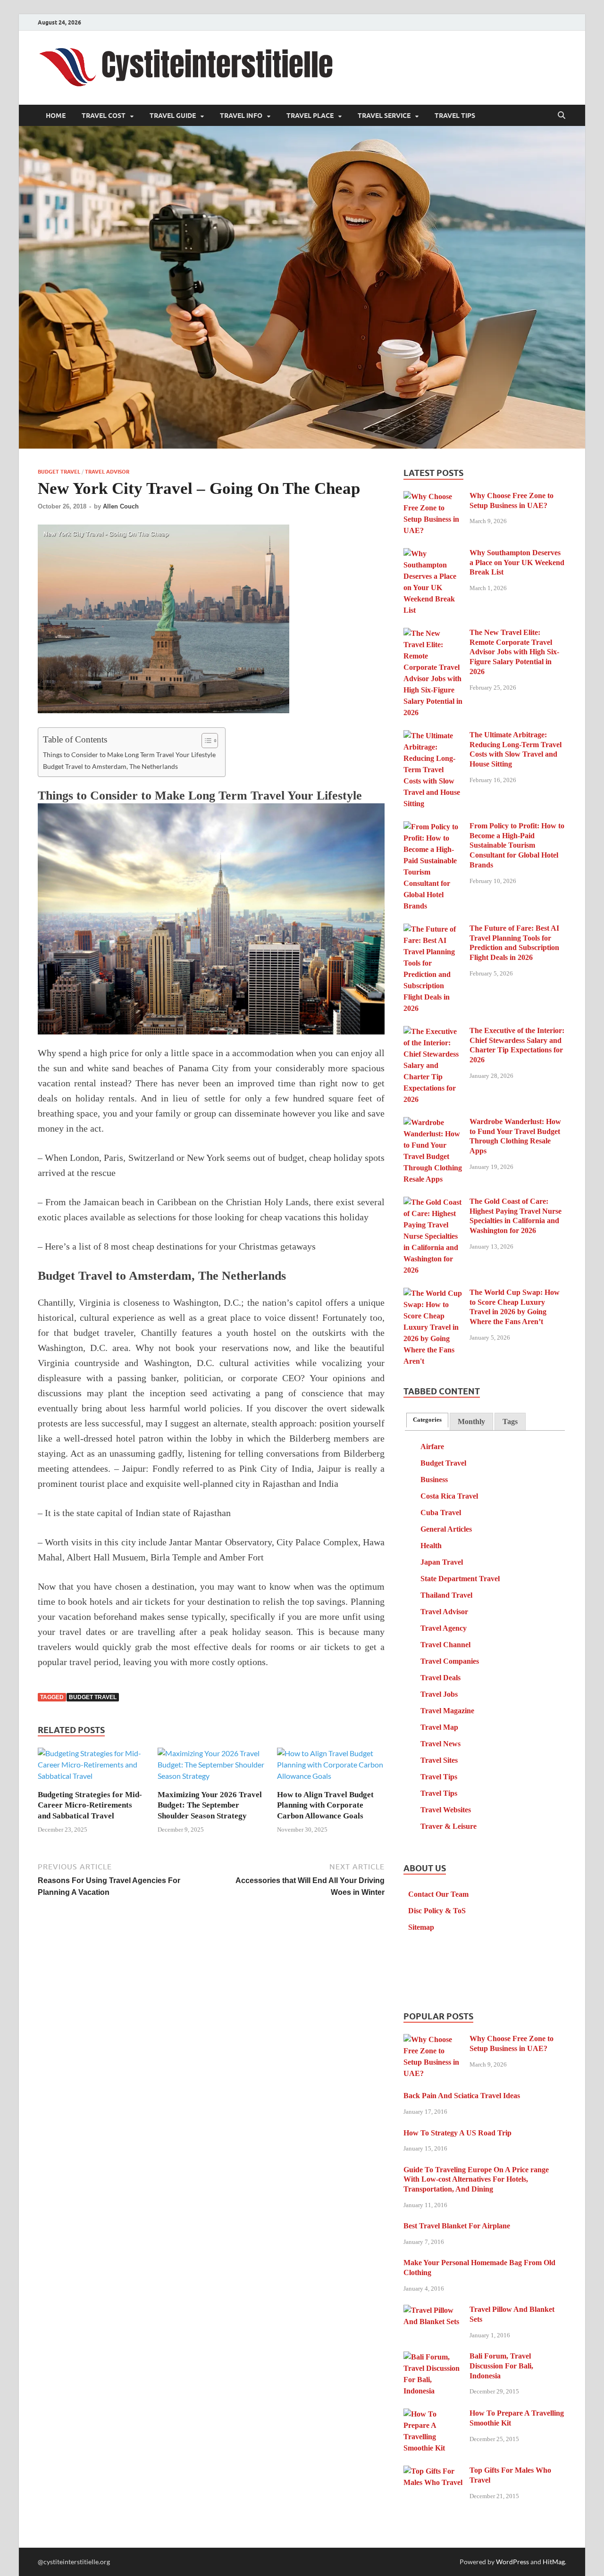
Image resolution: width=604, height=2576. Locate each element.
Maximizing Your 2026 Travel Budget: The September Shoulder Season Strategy (210, 1805)
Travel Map (439, 1727)
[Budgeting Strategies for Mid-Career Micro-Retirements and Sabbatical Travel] (92, 1768)
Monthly (471, 1421)
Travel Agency (444, 1628)
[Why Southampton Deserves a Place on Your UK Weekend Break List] (433, 554)
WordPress (512, 2562)
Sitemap (421, 1927)
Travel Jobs (439, 1694)
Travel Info (241, 116)
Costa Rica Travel (449, 1496)
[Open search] (562, 116)
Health (431, 1546)
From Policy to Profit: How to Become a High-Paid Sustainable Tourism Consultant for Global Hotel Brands (517, 845)
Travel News (440, 1744)
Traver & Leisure (449, 1826)
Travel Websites (446, 1810)
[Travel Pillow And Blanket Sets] (433, 2311)
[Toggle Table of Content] (205, 741)
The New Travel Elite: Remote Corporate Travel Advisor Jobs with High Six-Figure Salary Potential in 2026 (514, 652)
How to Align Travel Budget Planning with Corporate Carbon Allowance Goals (325, 1805)
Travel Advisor (107, 472)
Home (56, 116)
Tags (510, 1421)
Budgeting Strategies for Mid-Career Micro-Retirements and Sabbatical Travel (90, 1805)
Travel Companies (450, 1661)
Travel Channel (445, 1645)
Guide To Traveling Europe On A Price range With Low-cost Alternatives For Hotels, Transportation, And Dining (476, 2180)
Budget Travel (59, 472)
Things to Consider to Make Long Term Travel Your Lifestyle (129, 754)
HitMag (554, 2562)
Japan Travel (442, 1562)
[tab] (427, 1420)
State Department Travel (460, 1579)
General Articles (446, 1529)
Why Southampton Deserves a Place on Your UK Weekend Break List (517, 563)
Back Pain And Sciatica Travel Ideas (462, 2096)
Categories (427, 1420)
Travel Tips (455, 116)
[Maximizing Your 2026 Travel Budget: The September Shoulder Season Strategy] (211, 1768)
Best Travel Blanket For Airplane (457, 2226)
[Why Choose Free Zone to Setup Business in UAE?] (433, 497)
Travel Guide (173, 116)
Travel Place (310, 116)
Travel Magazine (447, 1711)
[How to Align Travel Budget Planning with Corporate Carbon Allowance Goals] (331, 1768)
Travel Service (384, 116)
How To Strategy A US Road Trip (457, 2133)
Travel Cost (104, 116)
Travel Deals (440, 1678)
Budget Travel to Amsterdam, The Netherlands (110, 766)
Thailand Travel (446, 1595)
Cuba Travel (441, 1513)
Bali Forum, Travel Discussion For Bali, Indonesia (501, 2366)
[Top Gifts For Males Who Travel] (433, 2472)
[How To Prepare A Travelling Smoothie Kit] (433, 2414)
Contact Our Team (438, 1894)
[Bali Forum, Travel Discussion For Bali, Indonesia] (433, 2357)
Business (434, 1480)
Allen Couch (121, 506)
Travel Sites (439, 1760)
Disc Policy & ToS (437, 1911)
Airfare (432, 1446)
